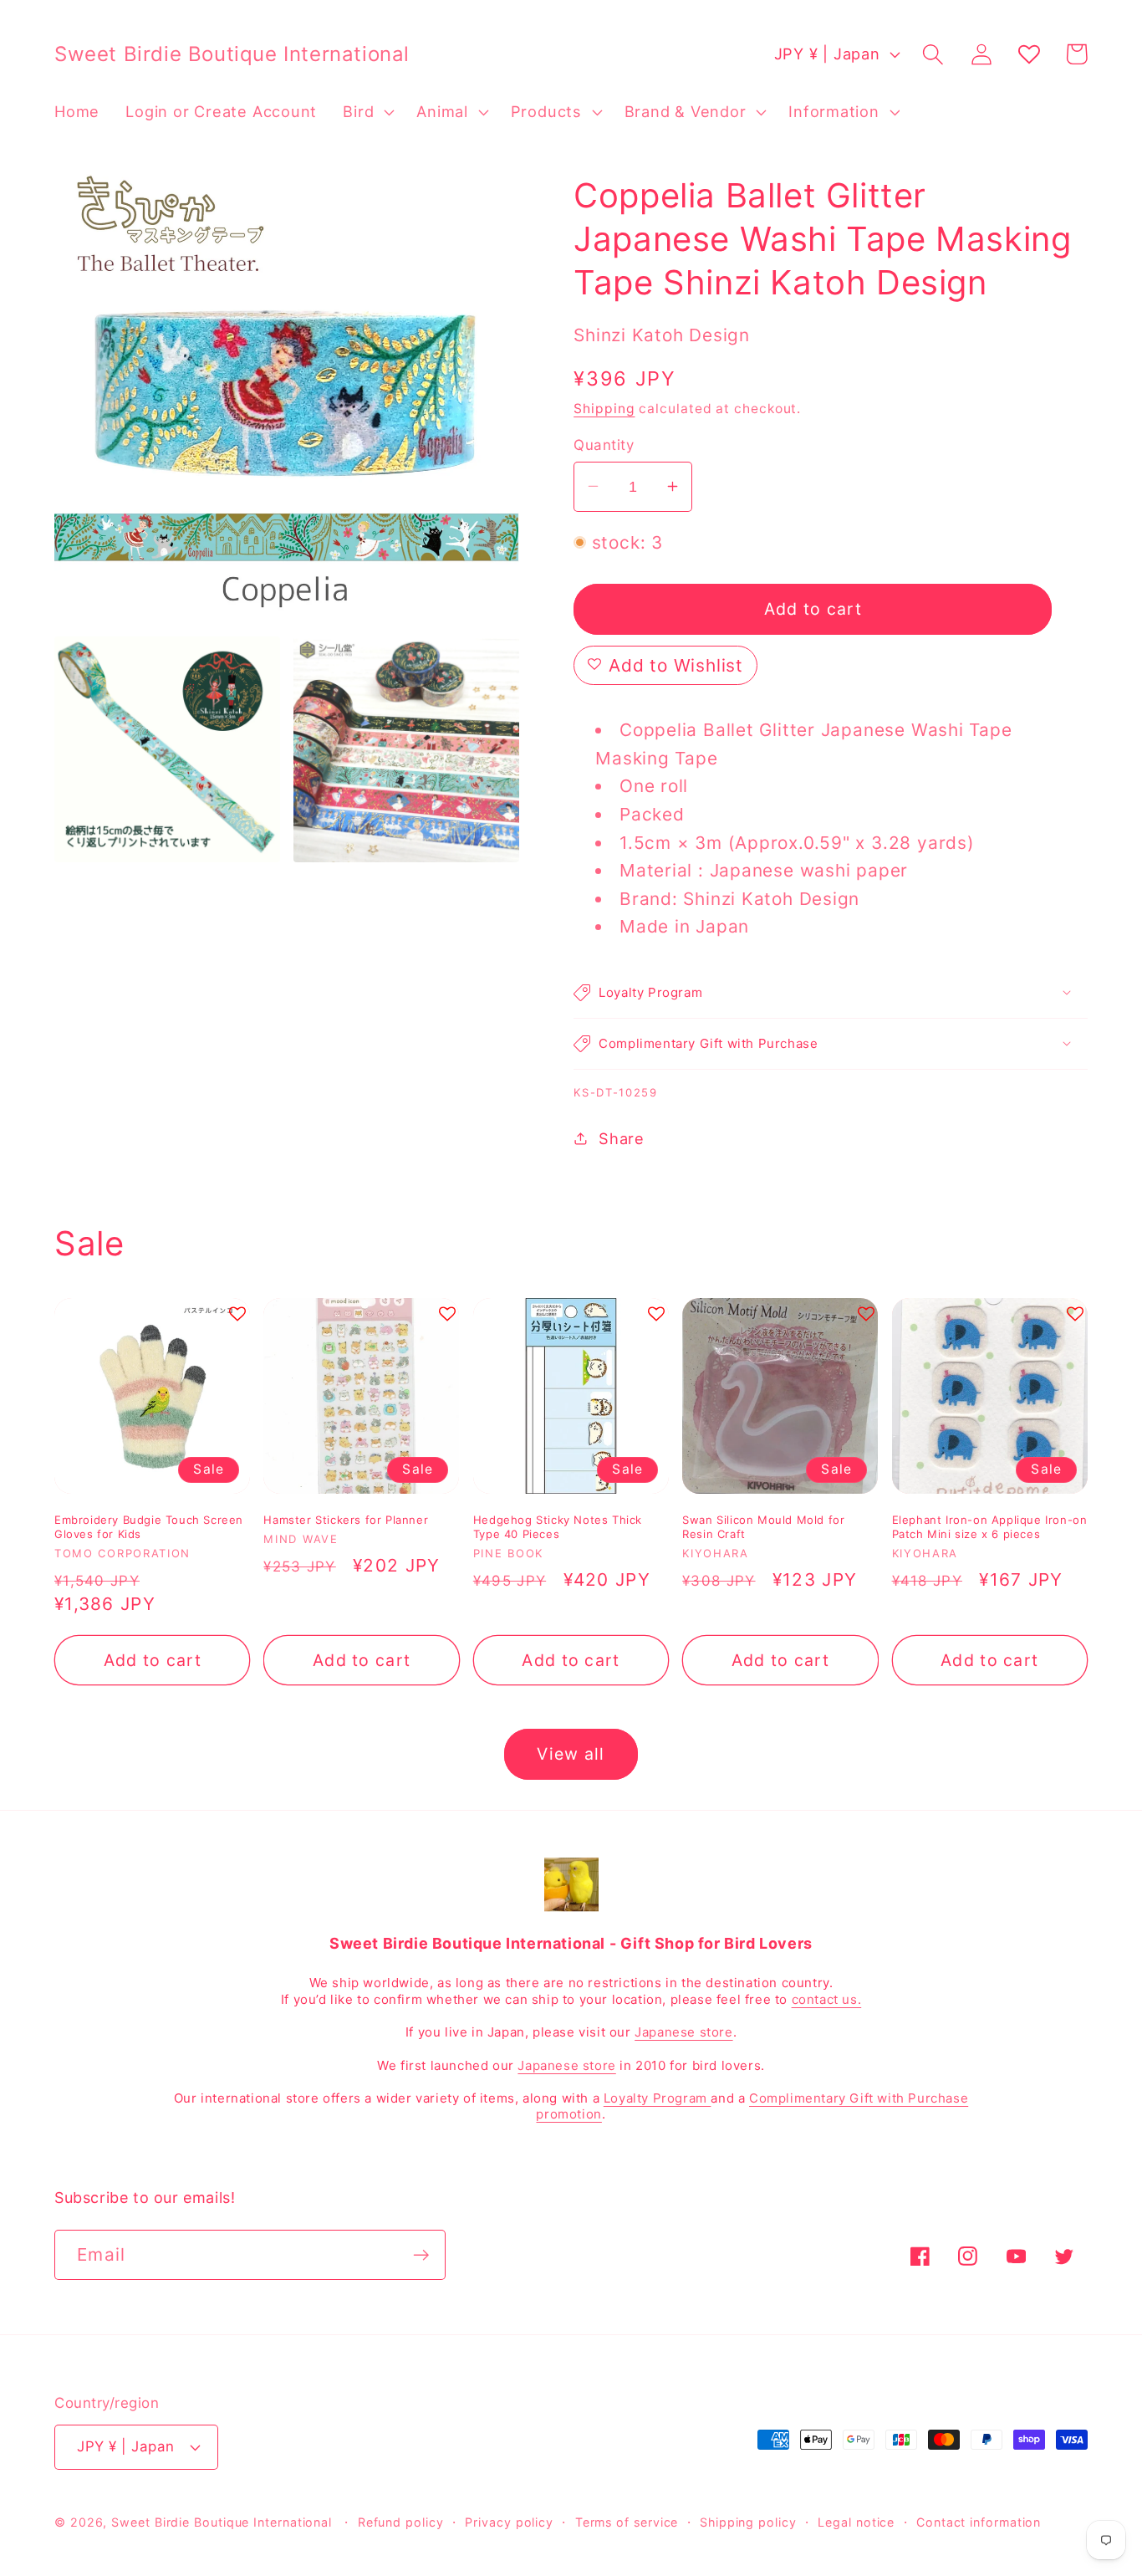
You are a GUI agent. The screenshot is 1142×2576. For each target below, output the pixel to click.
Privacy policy (509, 2522)
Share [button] (622, 1137)
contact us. (827, 1999)
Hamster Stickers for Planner (346, 1520)
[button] (367, 112)
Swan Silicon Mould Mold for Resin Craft (763, 1527)
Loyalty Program (658, 2098)
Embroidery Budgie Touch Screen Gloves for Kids (149, 1527)
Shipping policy (748, 2522)
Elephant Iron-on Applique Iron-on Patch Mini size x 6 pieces (990, 1527)
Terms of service (627, 2522)
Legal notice (856, 2522)
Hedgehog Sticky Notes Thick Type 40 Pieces (558, 1527)
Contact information (979, 2522)
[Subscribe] (421, 2255)
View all (571, 1754)
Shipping (604, 409)
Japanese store (683, 2032)
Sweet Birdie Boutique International (222, 2522)
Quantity (604, 444)
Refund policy (401, 2522)
